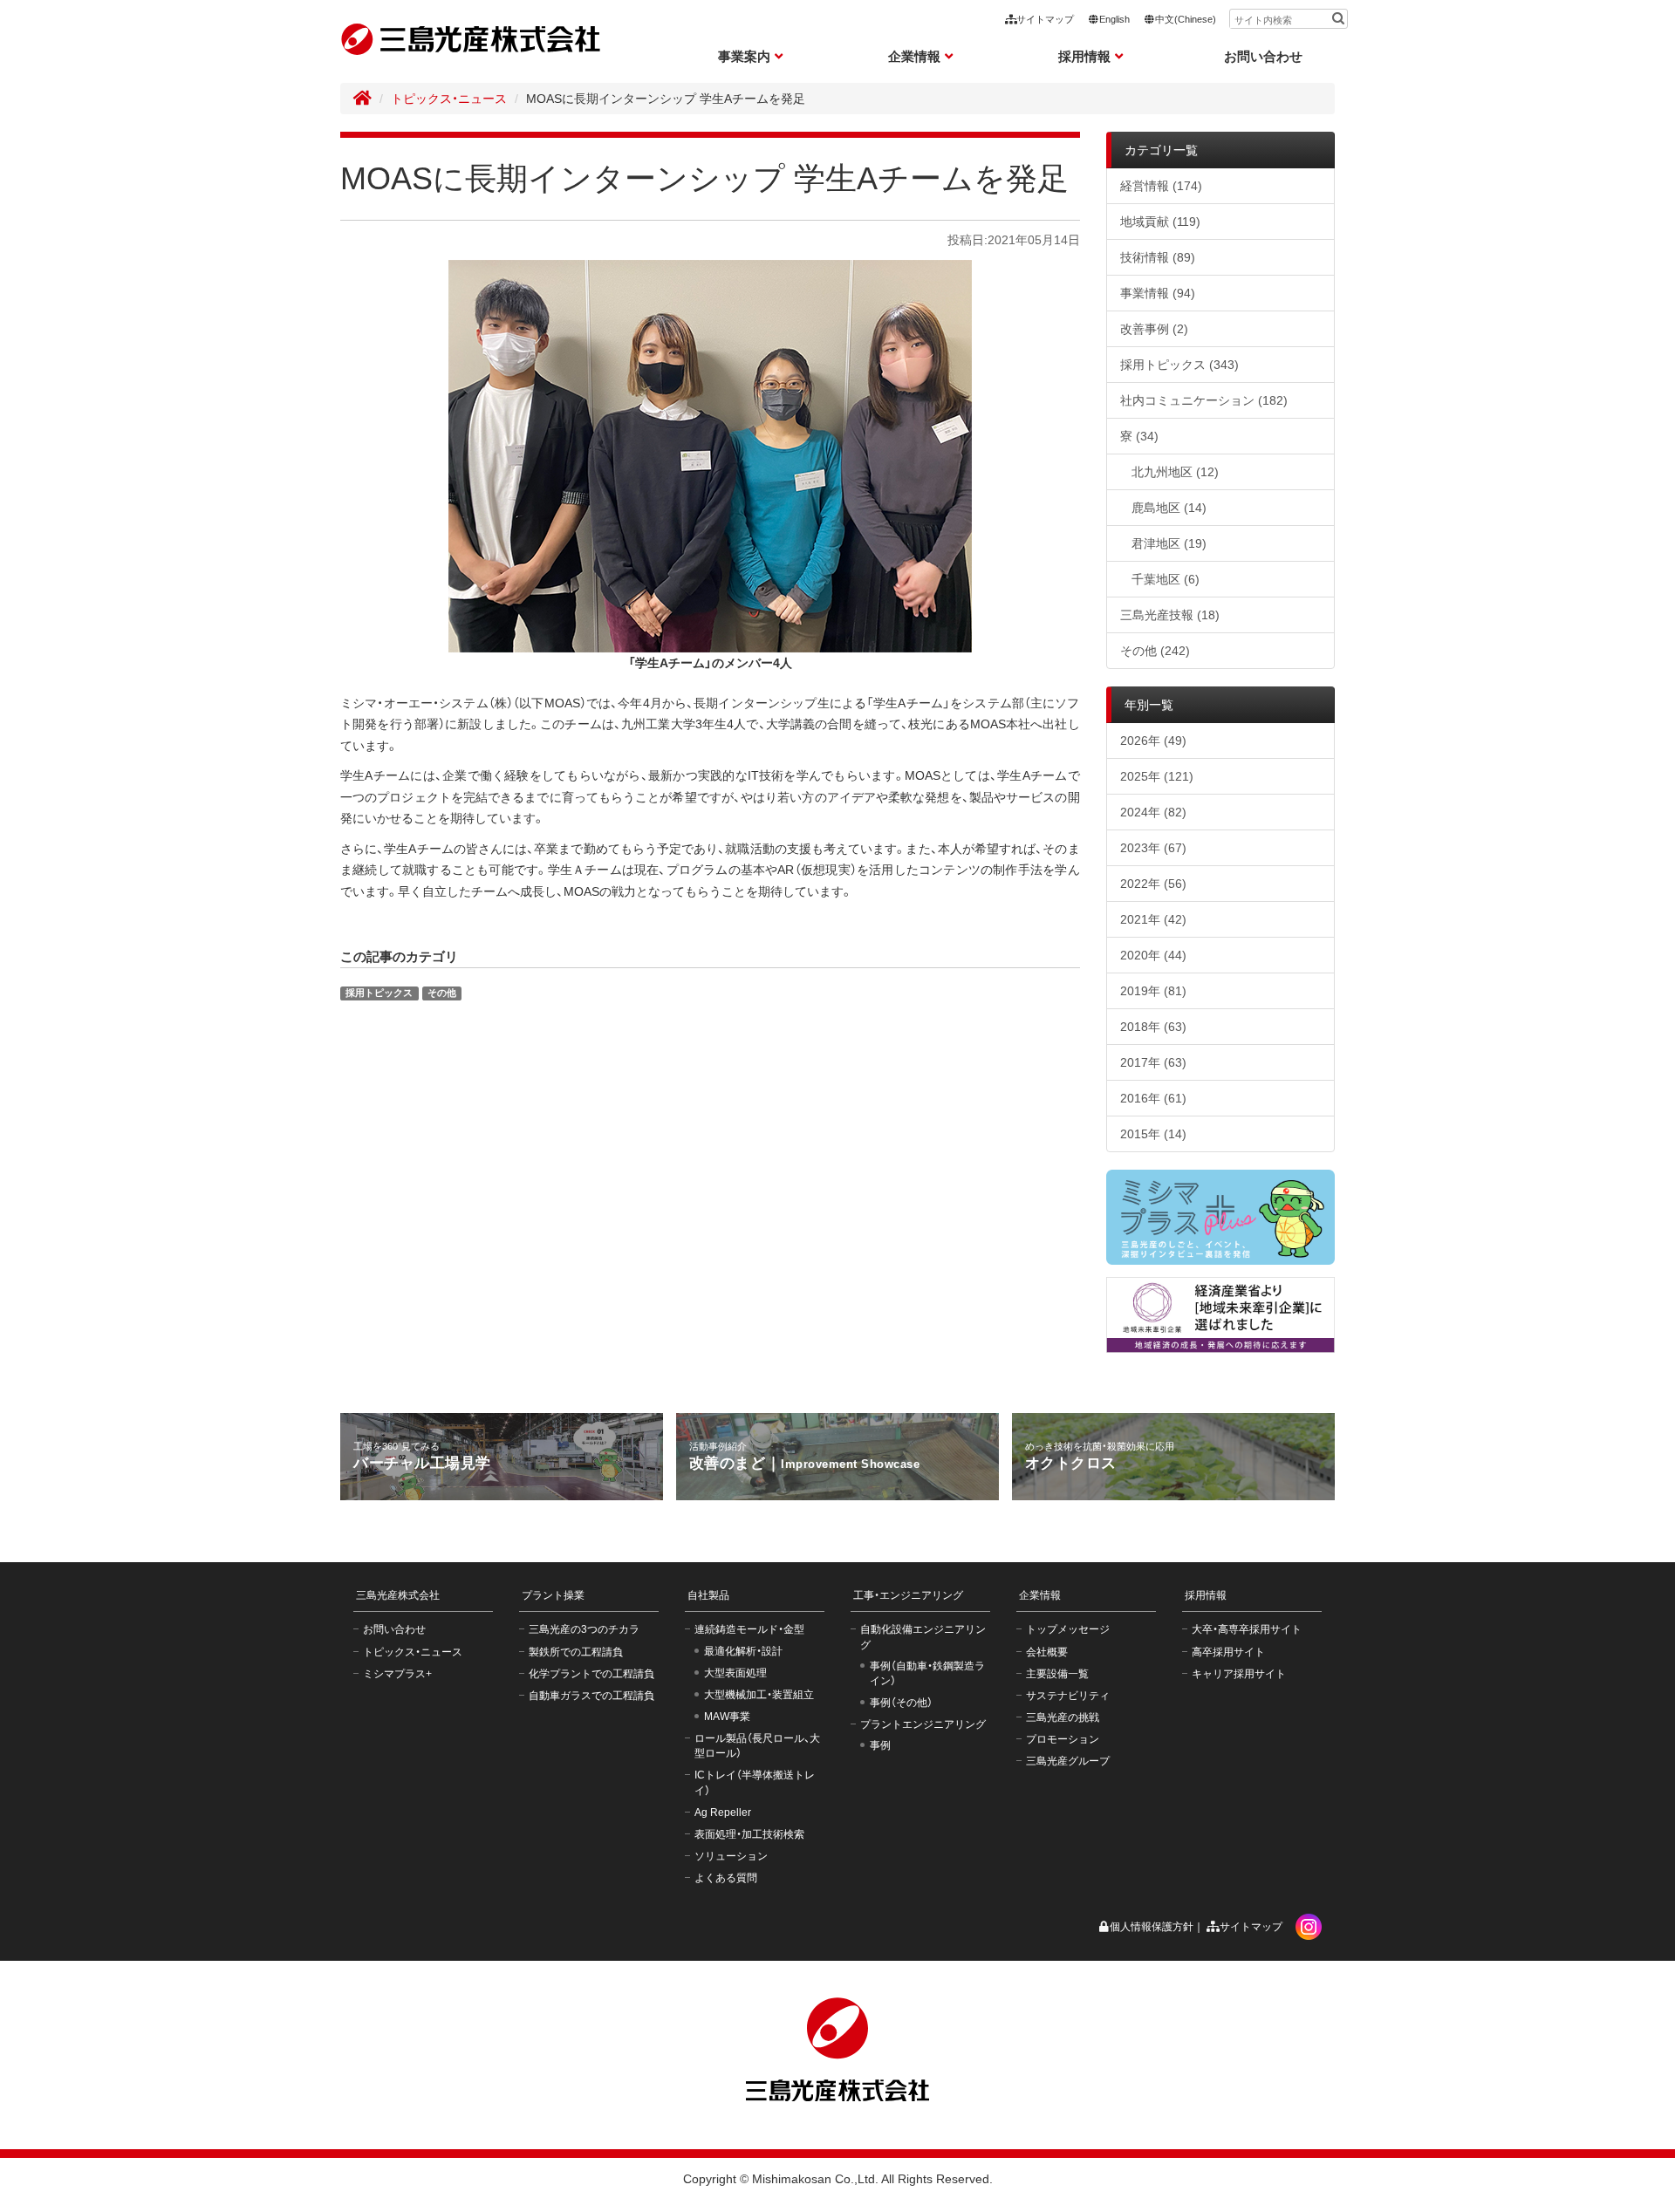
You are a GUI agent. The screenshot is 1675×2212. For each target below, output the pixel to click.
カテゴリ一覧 (1161, 150)
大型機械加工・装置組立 (759, 1695)
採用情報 (1206, 1595)
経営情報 (1161, 186)
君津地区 (1169, 543)
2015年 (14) (1153, 1134)
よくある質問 (726, 1878)
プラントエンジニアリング (923, 1724)
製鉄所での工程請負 (576, 1652)
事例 (880, 1745)
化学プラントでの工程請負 (591, 1674)
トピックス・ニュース (449, 99)
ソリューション (731, 1856)
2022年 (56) (1153, 884)
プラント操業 (553, 1595)
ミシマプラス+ (397, 1674)
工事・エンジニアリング (908, 1595)
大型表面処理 (735, 1673)
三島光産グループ (1068, 1761)
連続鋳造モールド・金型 (749, 1629)
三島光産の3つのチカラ (584, 1629)
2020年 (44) (1153, 955)
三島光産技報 (1170, 615)
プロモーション (1063, 1739)
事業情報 (1158, 293)
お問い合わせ (1263, 56)
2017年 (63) (1153, 1062)
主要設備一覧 (1057, 1674)
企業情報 (1040, 1595)
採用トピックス (379, 993)
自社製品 (708, 1595)
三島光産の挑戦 (1063, 1717)
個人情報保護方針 (1152, 1927)
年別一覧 (1149, 705)
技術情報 (1158, 257)
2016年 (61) (1153, 1098)
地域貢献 (1160, 222)
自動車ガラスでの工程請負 (591, 1696)
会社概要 (1047, 1652)
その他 (442, 993)
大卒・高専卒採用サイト (1247, 1629)
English (1114, 19)
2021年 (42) (1153, 919)
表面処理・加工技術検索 (749, 1834)
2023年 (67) (1153, 848)
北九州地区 (1175, 472)
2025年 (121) (1157, 776)
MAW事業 (727, 1717)
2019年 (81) (1153, 991)
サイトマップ (1045, 19)
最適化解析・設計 (743, 1651)
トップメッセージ (1068, 1629)
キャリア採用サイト (1239, 1674)
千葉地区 (1166, 579)
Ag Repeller (723, 1813)
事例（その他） (901, 1703)
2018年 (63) (1153, 1027)
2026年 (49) (1153, 741)
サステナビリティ (1068, 1696)
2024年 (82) (1153, 812)
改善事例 (1154, 329)
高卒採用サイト (1228, 1652)
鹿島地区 (1169, 508)
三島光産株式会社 (398, 1595)
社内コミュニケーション (1204, 400)
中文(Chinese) (1186, 19)
